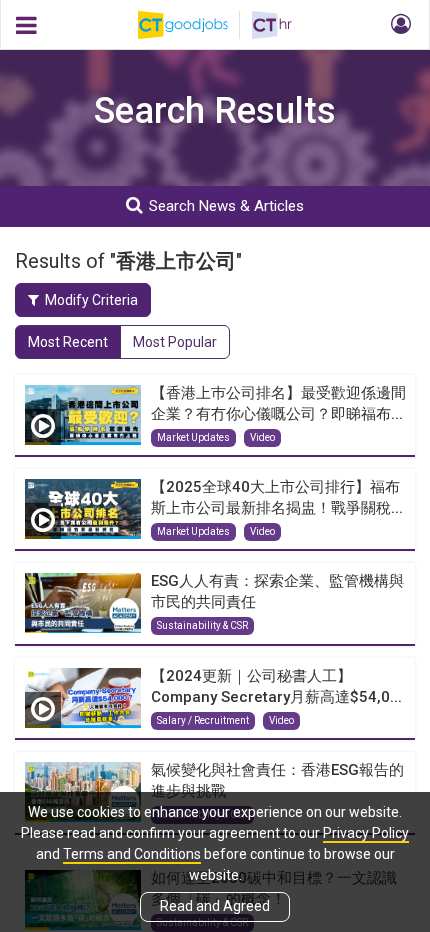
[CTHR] (272, 25)
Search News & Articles (226, 206)
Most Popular (175, 342)
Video (262, 437)
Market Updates (193, 437)
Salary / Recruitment (203, 720)
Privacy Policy (366, 833)
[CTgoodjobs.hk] (195, 25)
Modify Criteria (91, 300)
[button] (398, 25)
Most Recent (68, 342)
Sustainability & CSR (202, 625)
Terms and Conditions (132, 854)
